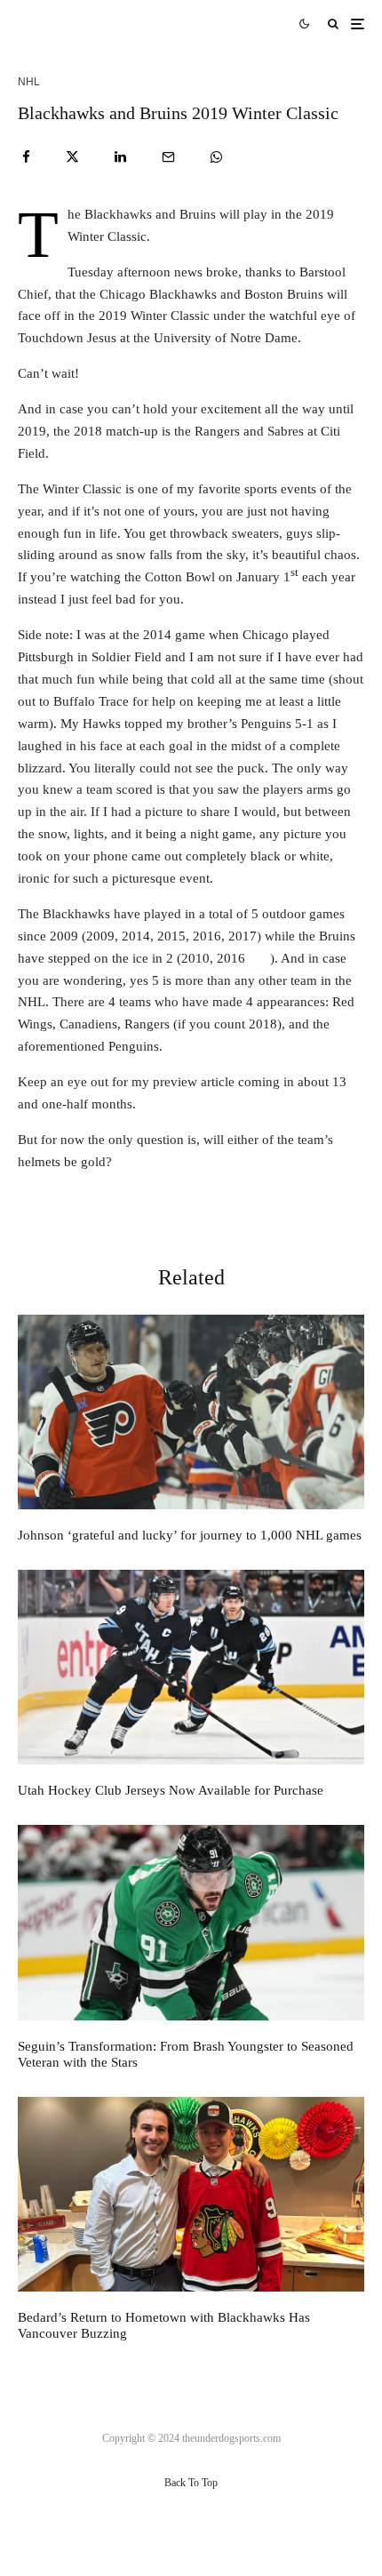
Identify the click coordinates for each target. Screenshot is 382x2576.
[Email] (168, 157)
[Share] (26, 157)
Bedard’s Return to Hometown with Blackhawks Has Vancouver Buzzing (164, 2325)
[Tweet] (72, 157)
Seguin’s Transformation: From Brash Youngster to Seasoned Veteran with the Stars (186, 2054)
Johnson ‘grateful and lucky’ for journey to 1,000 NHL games (190, 1535)
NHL (29, 82)
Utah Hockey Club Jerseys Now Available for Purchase (171, 1790)
